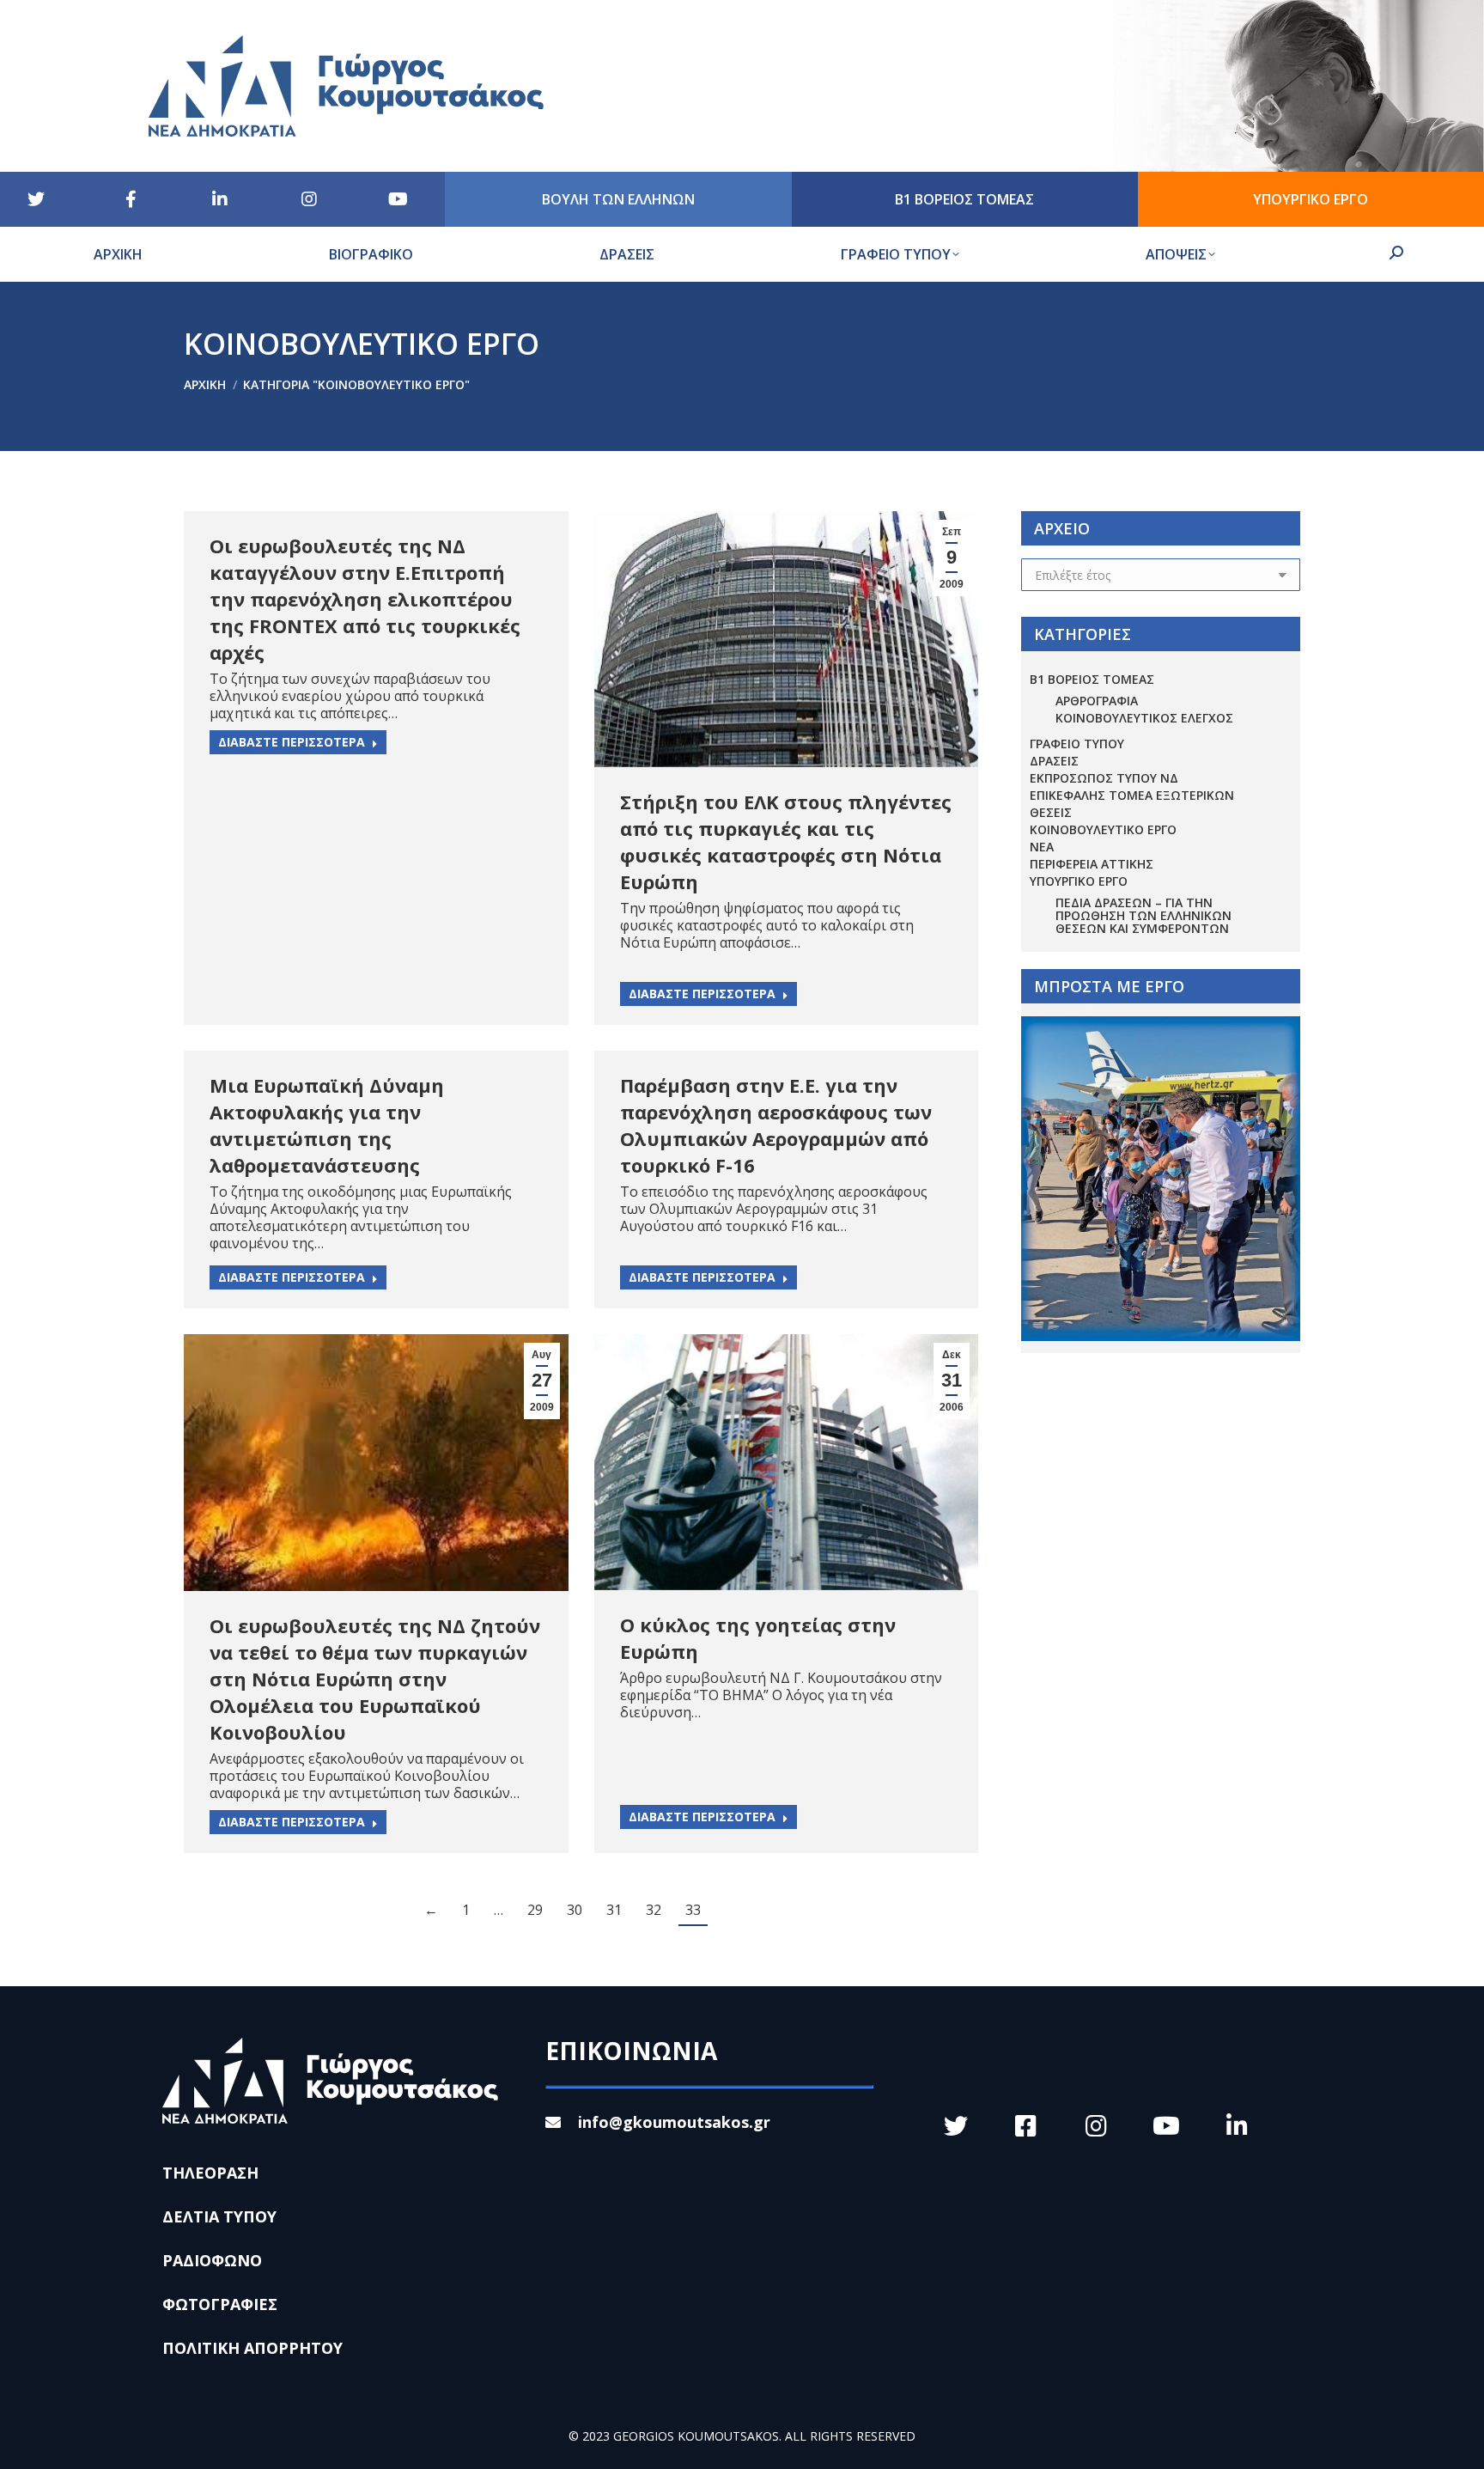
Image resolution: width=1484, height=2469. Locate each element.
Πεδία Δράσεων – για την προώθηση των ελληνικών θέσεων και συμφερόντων (1143, 915)
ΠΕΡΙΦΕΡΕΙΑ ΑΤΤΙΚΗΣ (1092, 864)
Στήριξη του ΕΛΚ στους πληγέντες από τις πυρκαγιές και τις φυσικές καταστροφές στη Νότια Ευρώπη (786, 841)
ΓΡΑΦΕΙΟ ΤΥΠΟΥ (1077, 744)
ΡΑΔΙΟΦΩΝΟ (212, 2260)
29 (535, 1910)
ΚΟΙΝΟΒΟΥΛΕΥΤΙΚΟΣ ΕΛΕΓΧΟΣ (1144, 718)
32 (654, 1910)
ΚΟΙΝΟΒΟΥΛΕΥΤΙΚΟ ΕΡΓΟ (1103, 829)
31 (614, 1910)
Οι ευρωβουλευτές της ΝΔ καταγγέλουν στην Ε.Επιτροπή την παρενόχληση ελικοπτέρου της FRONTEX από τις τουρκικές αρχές (365, 599)
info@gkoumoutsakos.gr (674, 2122)
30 (575, 1910)
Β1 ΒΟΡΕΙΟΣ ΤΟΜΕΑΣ (1092, 679)
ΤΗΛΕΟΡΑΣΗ (210, 2173)
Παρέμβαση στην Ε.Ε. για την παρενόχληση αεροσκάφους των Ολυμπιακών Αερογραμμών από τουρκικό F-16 (776, 1125)
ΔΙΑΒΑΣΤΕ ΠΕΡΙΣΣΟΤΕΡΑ (292, 742)
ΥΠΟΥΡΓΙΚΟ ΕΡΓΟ (1079, 881)
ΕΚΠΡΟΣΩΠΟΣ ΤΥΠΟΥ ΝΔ (1104, 778)
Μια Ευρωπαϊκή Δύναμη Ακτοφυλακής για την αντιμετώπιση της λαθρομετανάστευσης (327, 1125)
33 (693, 1910)
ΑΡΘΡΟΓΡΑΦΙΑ (1097, 701)
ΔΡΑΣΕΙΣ (1054, 761)
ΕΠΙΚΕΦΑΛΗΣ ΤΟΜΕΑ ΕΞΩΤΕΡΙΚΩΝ (1132, 795)
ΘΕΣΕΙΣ (1051, 812)
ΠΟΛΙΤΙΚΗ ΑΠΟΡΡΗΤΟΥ (252, 2348)
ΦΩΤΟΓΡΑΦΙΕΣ (220, 2304)
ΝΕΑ (1042, 847)
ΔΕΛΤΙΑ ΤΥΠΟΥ (219, 2216)
